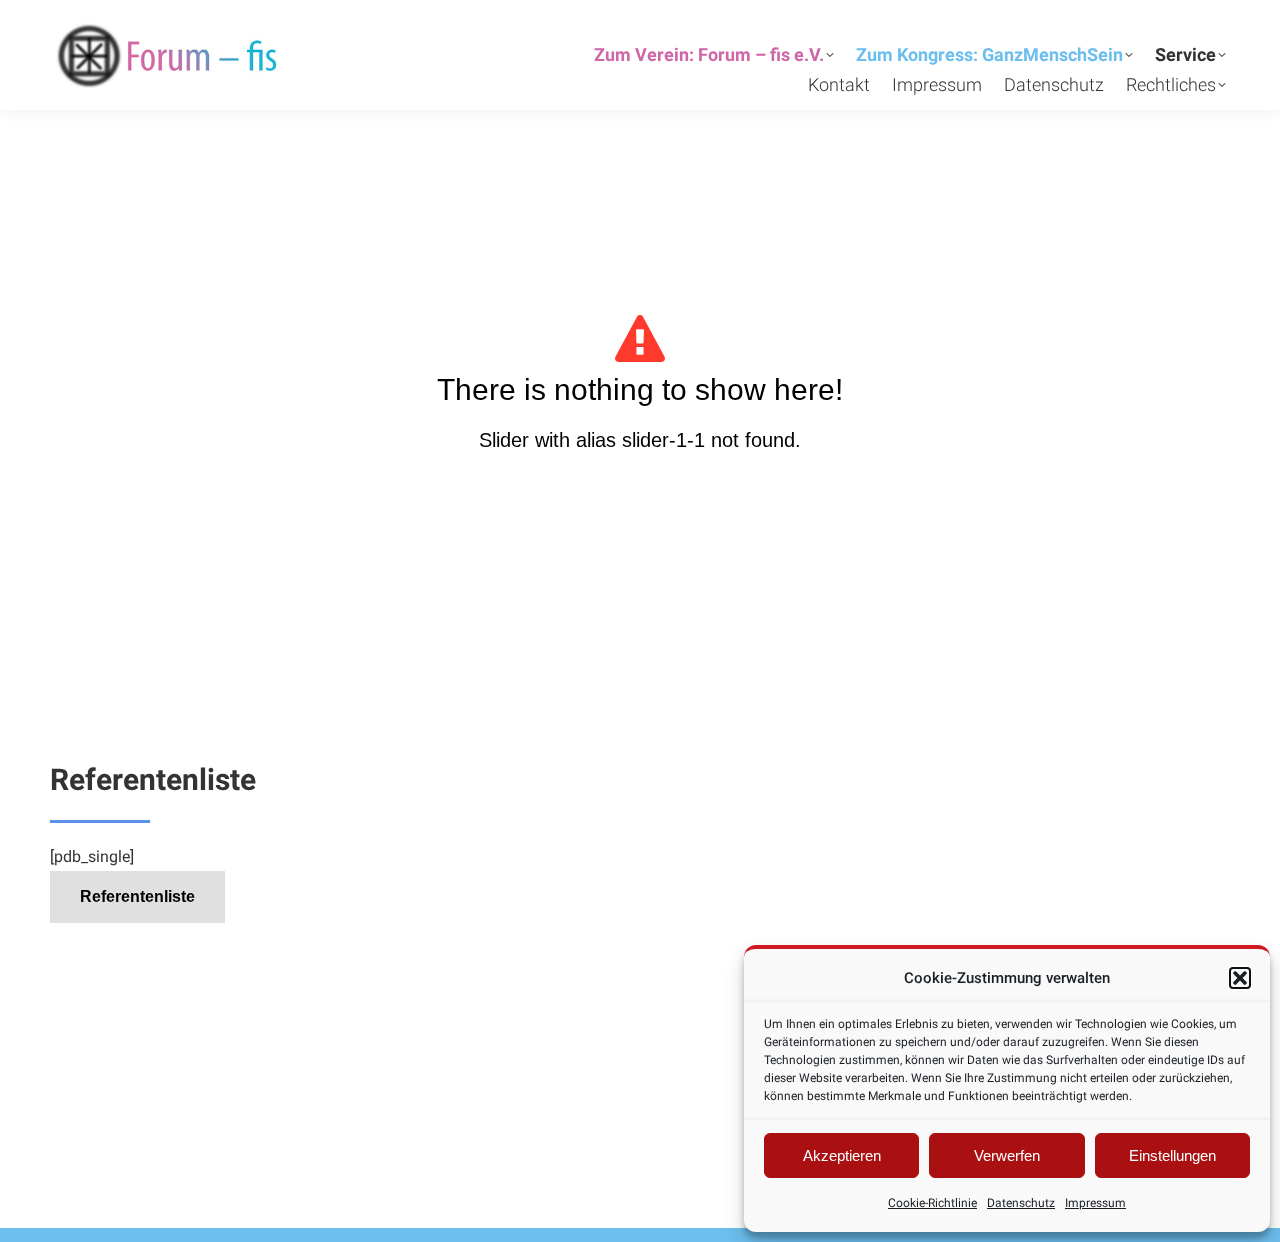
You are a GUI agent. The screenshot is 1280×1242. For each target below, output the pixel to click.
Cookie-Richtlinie (932, 1203)
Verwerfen (1007, 1155)
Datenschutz (1021, 1203)
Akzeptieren (842, 1155)
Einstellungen (1172, 1155)
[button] (1240, 978)
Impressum (1095, 1203)
